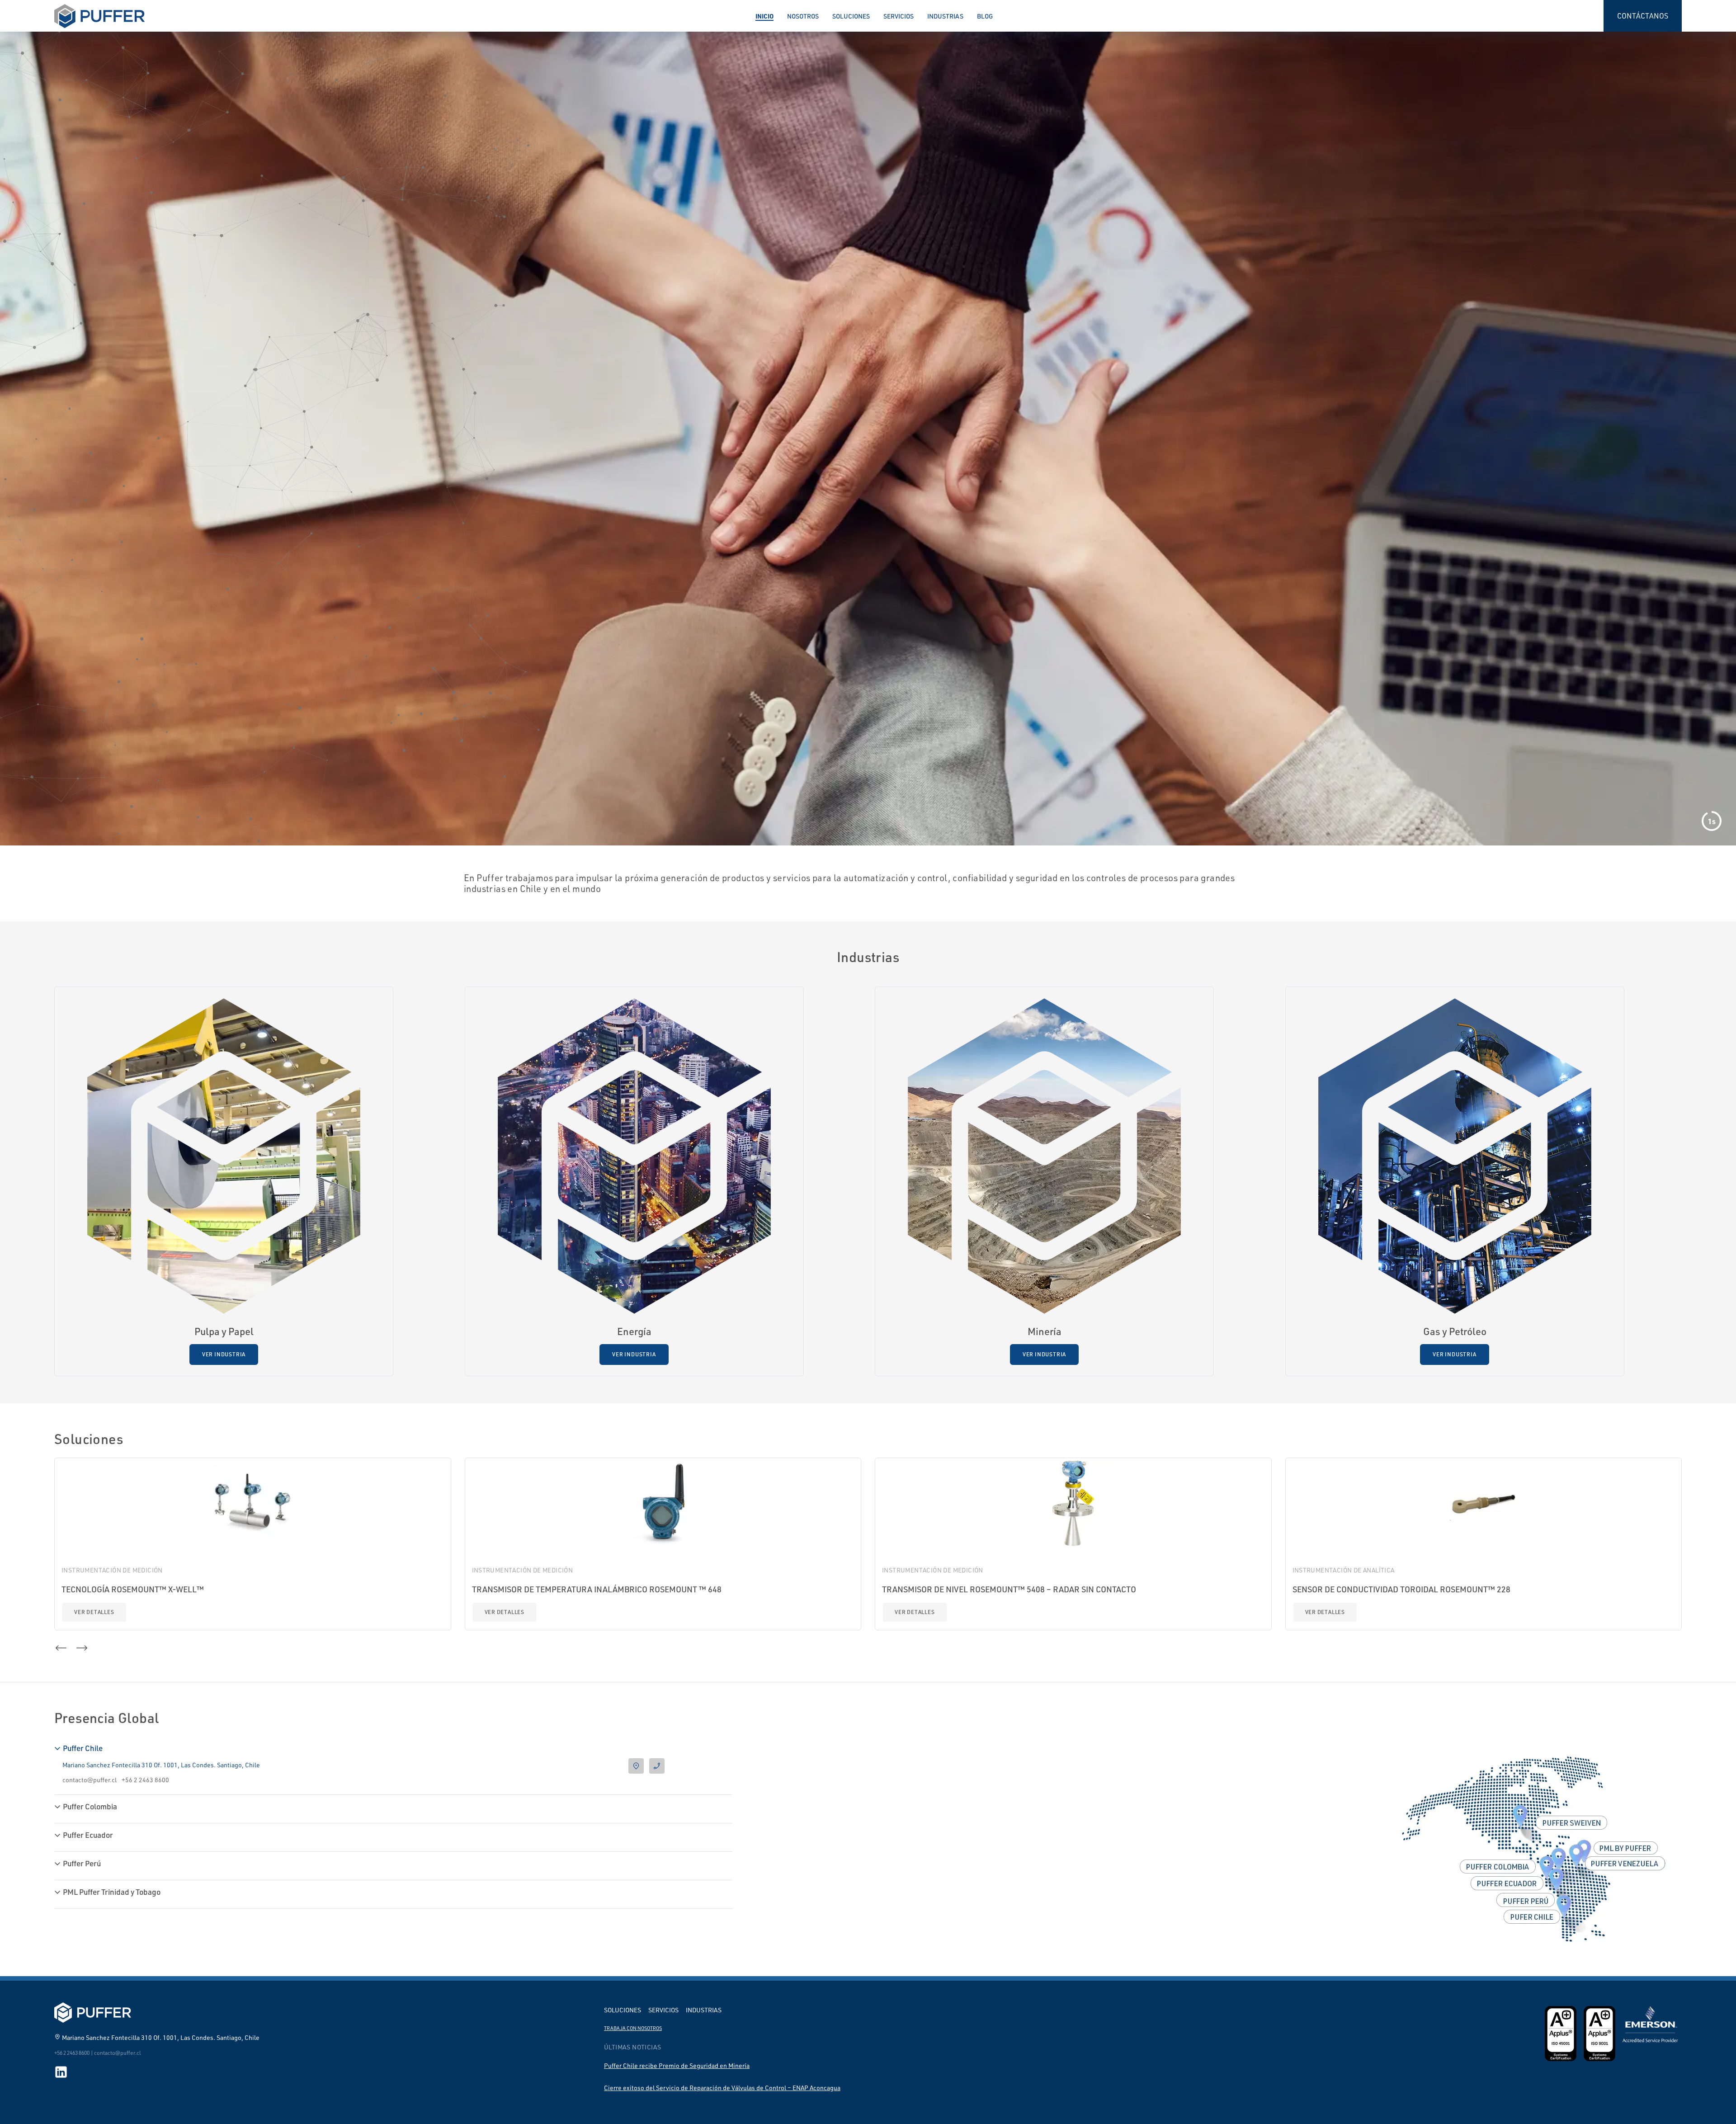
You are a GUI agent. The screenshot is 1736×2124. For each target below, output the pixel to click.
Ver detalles (94, 1612)
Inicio (764, 16)
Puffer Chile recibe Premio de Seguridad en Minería (677, 2065)
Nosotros (803, 16)
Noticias (35, 469)
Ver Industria (224, 1354)
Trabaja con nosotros (633, 2028)
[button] (18, 504)
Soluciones (851, 16)
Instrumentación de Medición (112, 1570)
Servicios (899, 16)
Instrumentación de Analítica (1344, 1570)
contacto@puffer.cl (90, 1780)
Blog (985, 16)
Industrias (945, 16)
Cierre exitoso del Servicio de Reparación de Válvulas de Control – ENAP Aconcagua (722, 2088)
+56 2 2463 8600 (145, 1780)
